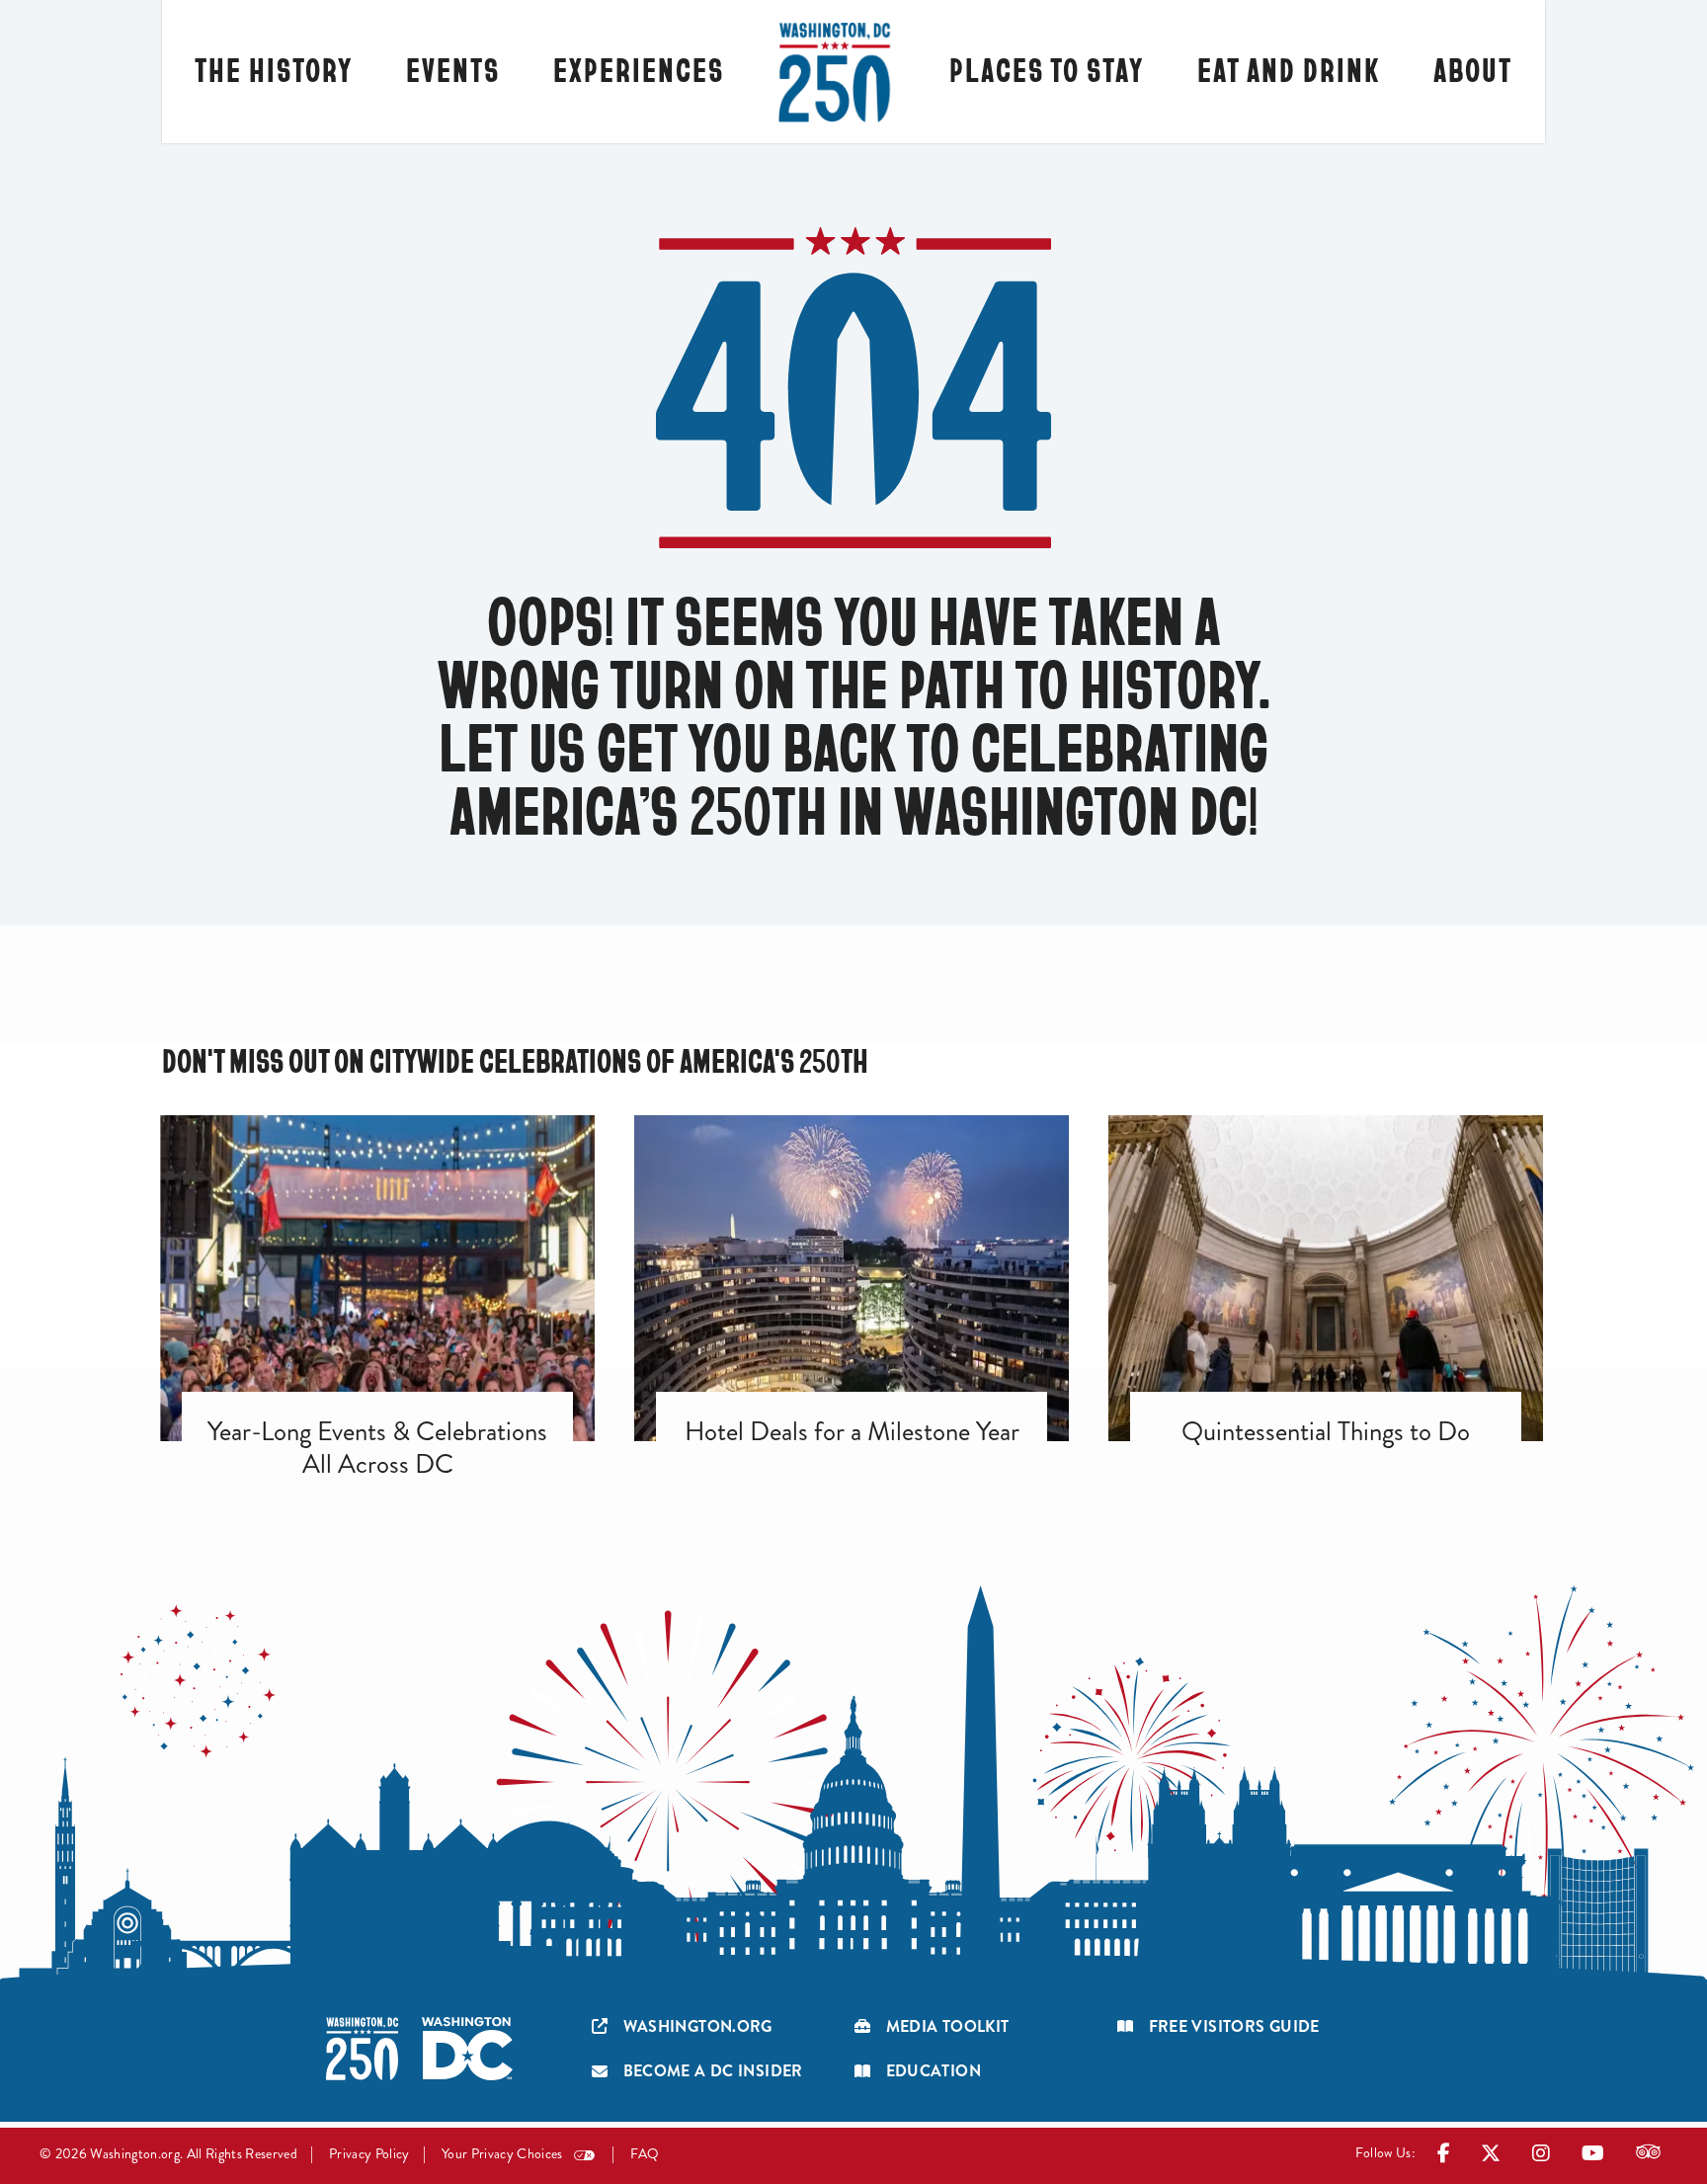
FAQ (645, 2154)
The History (274, 69)
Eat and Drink (1289, 69)
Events (453, 69)
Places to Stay (1047, 69)
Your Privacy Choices (502, 2154)
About (1473, 69)
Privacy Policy (369, 2154)
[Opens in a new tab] (1444, 2157)
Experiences (639, 69)
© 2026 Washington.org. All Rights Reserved (168, 2154)
